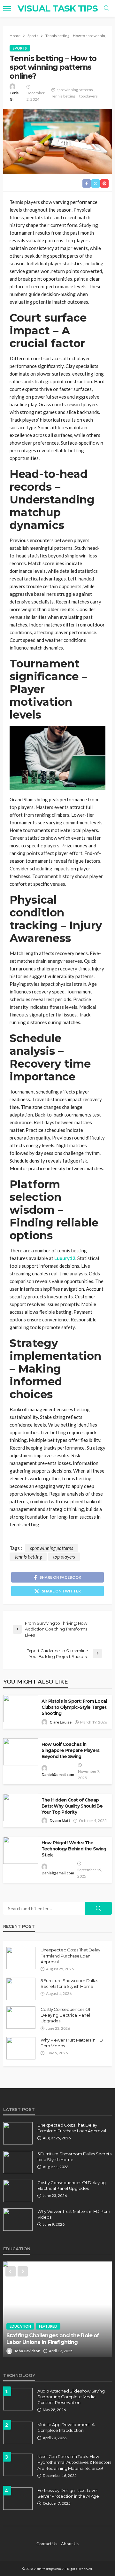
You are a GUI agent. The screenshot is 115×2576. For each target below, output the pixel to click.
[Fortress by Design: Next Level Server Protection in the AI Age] (18, 2499)
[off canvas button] (7, 8)
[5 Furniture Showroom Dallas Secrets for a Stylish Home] (21, 1989)
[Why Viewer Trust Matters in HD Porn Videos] (21, 2048)
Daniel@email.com (58, 1774)
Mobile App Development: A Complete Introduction (66, 2427)
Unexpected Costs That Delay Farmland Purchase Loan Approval (70, 1956)
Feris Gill (14, 96)
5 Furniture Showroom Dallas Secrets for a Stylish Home (69, 1983)
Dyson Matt (60, 1821)
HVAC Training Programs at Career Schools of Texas (51, 2339)
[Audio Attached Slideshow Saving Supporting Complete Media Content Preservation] (18, 2399)
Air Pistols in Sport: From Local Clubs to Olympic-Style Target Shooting (74, 1707)
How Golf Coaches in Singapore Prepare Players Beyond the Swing (70, 1750)
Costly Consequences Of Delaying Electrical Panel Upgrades (65, 2015)
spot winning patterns (75, 90)
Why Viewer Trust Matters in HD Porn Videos (72, 2043)
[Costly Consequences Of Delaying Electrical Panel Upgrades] (21, 2018)
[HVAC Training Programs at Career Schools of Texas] (57, 2309)
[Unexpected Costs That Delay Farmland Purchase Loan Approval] (21, 1958)
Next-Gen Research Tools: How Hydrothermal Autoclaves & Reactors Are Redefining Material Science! (74, 2462)
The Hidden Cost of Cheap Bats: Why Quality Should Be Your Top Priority (72, 1806)
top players (88, 96)
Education (20, 2326)
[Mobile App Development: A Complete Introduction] (18, 2433)
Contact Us (47, 2544)
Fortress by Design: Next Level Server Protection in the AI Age (68, 2493)
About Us (70, 2544)
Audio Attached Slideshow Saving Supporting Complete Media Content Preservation (71, 2397)
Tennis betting (63, 96)
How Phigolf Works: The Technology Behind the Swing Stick (74, 1849)
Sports (20, 48)
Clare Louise (61, 1722)
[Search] (106, 8)
